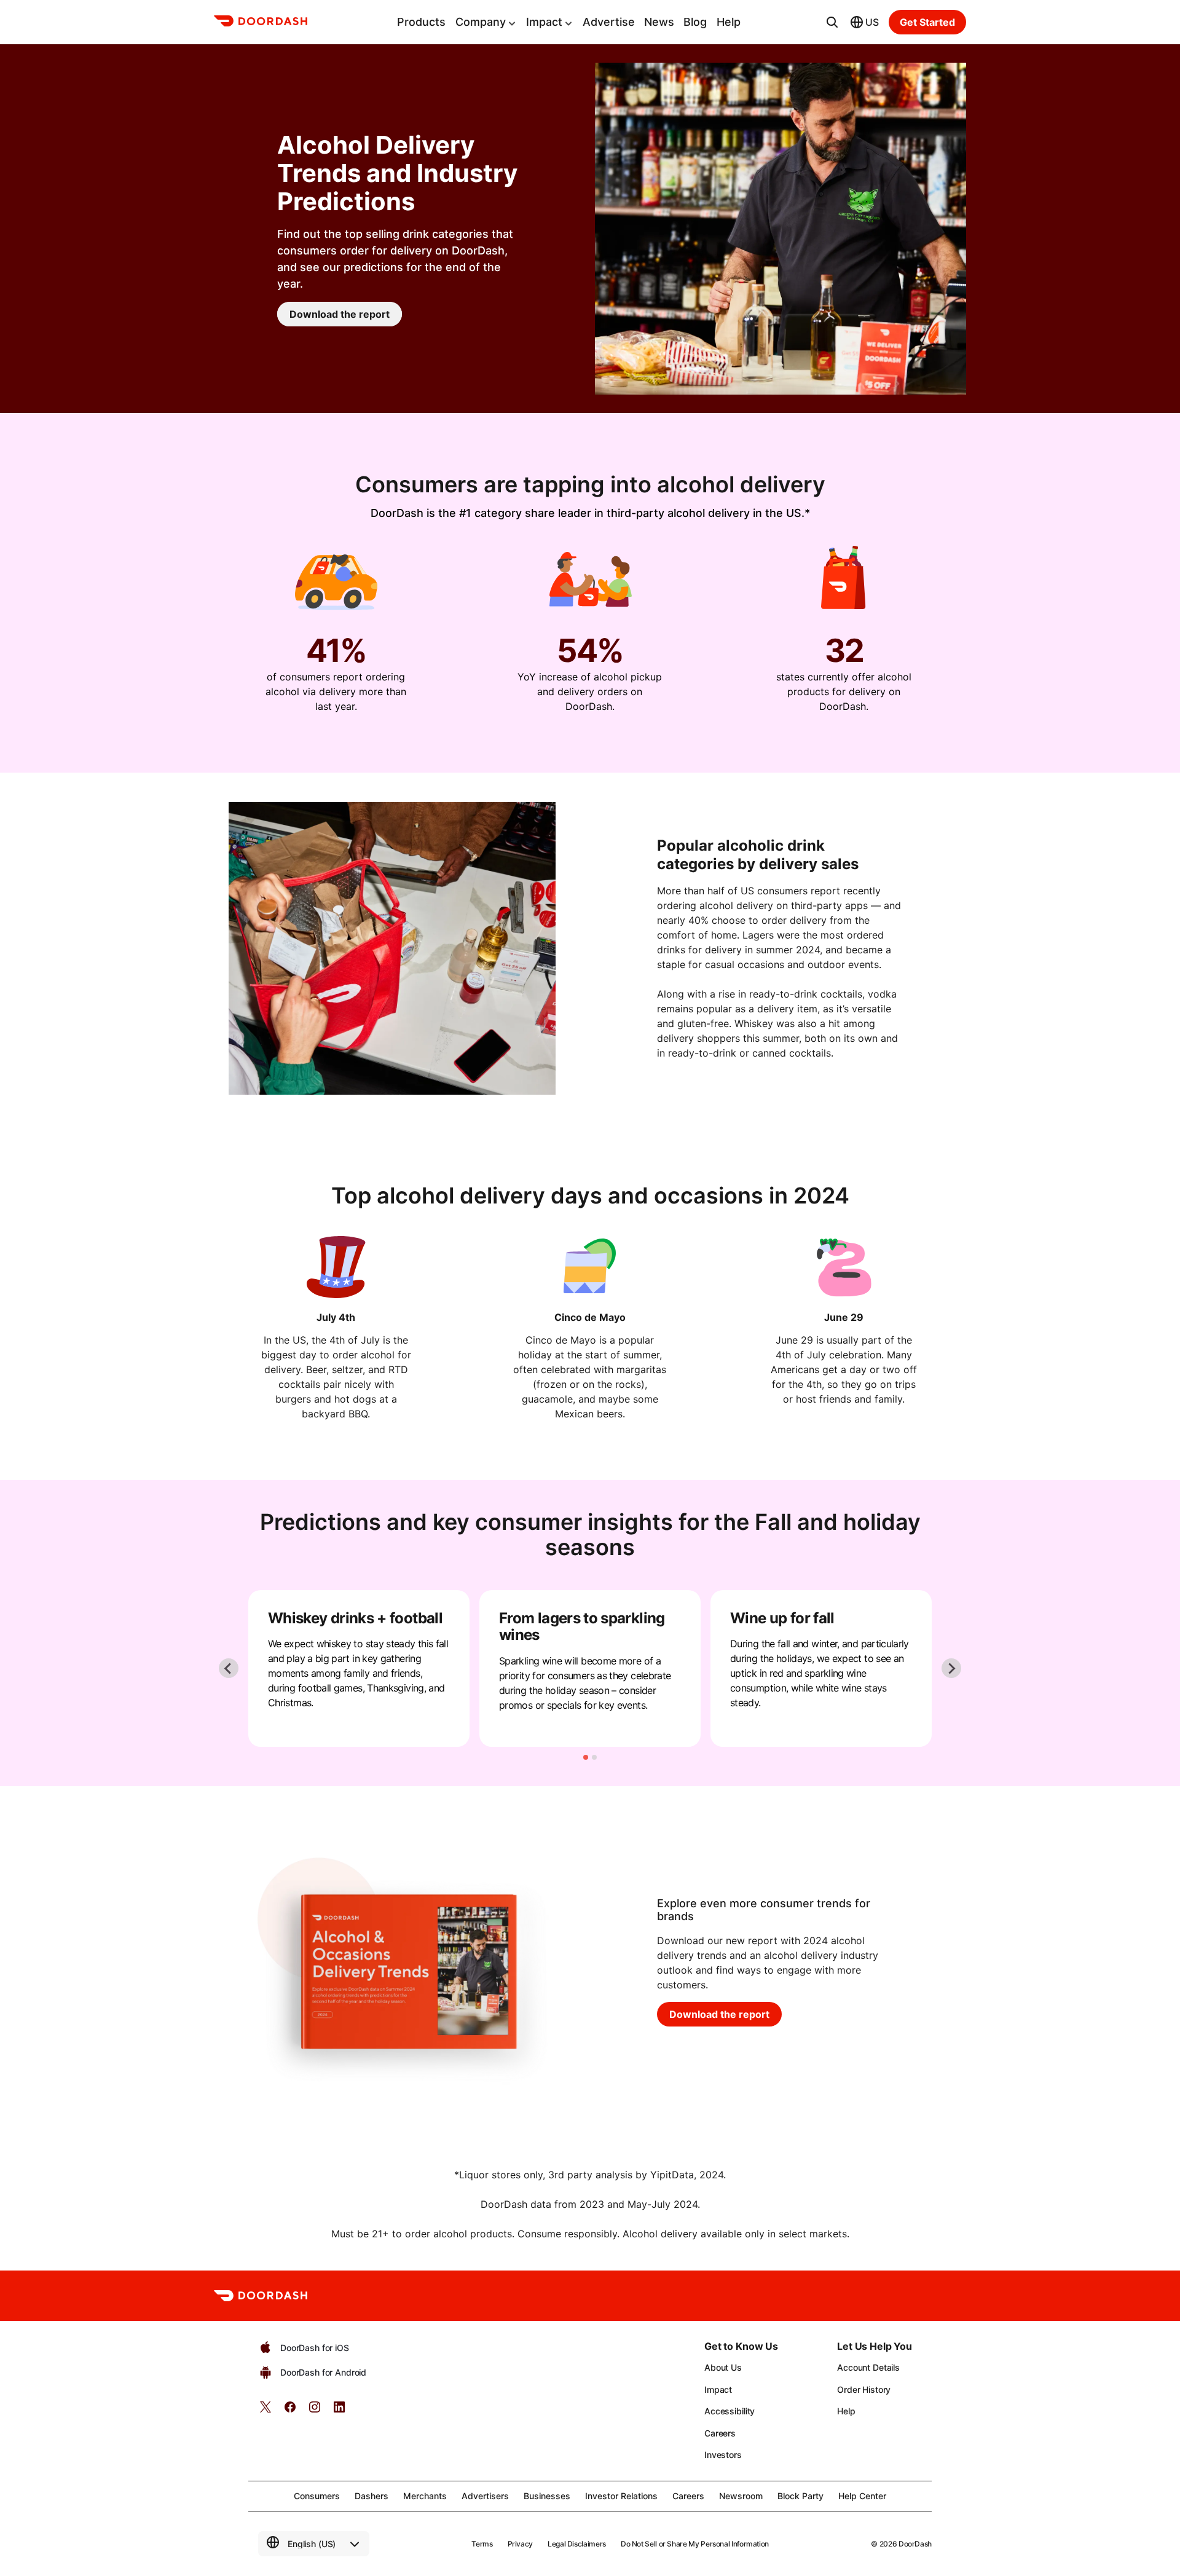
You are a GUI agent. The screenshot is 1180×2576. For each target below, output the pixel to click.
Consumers (317, 2496)
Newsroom (741, 2496)
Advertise (609, 22)
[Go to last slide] (229, 1668)
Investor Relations (621, 2496)
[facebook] (290, 2411)
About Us (723, 2367)
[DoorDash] (261, 23)
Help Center (862, 2496)
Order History (864, 2389)
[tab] (586, 1757)
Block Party (800, 2496)
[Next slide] (951, 1668)
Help (729, 22)
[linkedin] (339, 2411)
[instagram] (315, 2411)
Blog (695, 22)
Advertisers (485, 2496)
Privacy (520, 2544)
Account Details (868, 2367)
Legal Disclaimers (577, 2544)
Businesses (547, 2496)
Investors (723, 2455)
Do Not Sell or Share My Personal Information (695, 2544)
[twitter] (265, 2411)
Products (421, 22)
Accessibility (730, 2411)
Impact (544, 22)
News (659, 22)
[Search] (832, 22)
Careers (720, 2433)
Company (481, 22)
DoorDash (915, 2544)
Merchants (425, 2496)
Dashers (372, 2496)
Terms (482, 2544)
